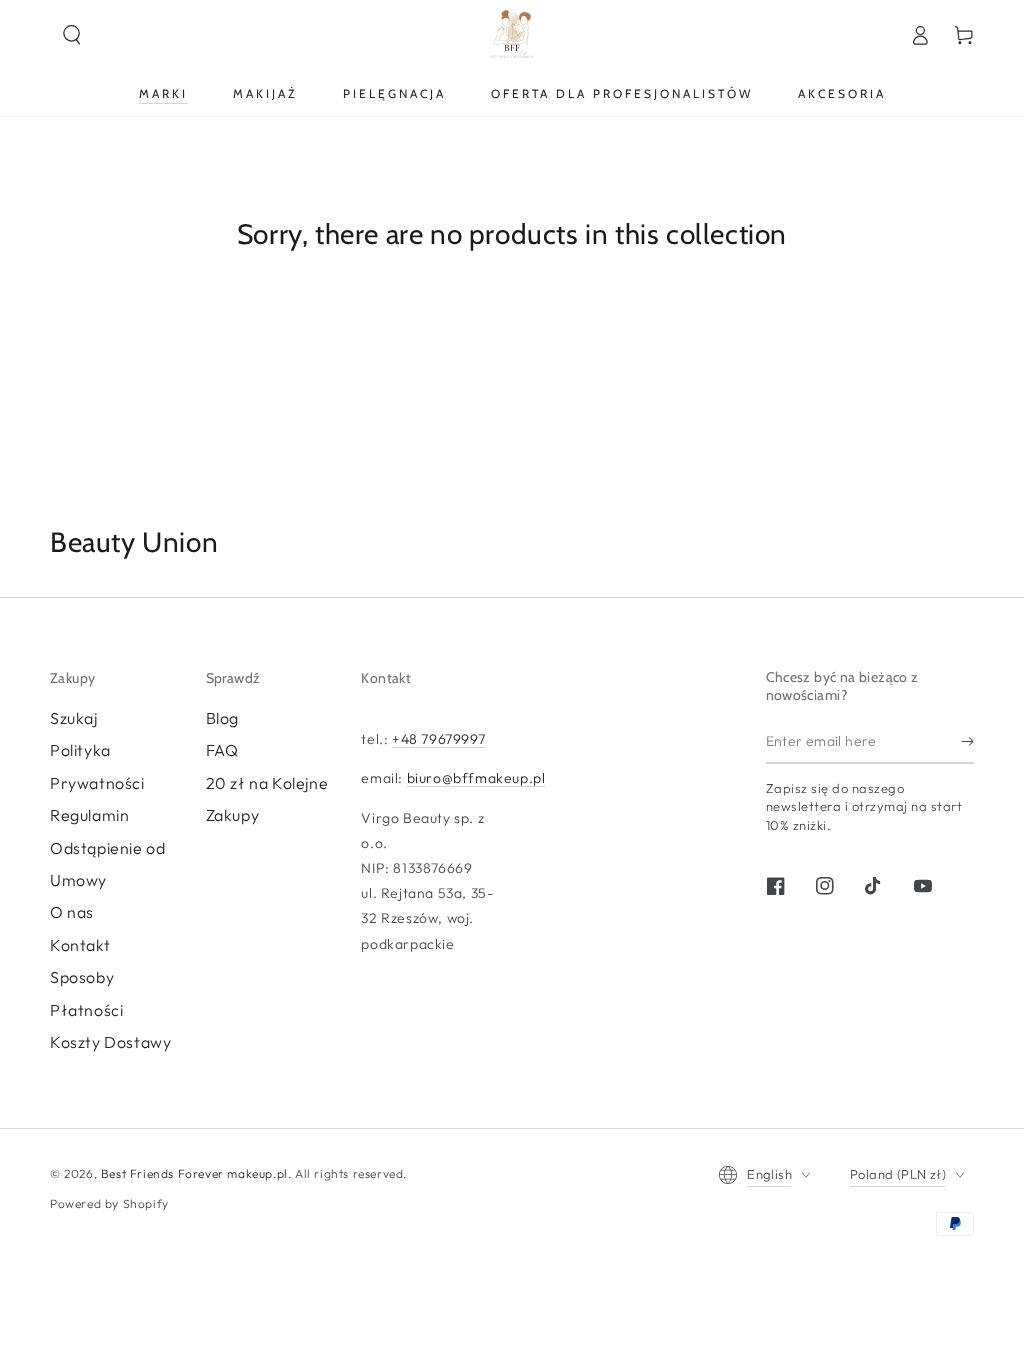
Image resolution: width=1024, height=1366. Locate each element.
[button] (72, 35)
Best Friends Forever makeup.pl (194, 1173)
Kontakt (80, 945)
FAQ (222, 750)
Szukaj (74, 718)
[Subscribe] (967, 741)
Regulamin (89, 815)
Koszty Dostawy (110, 1042)
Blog (222, 718)
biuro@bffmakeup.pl (476, 778)
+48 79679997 (438, 739)
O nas (72, 912)
